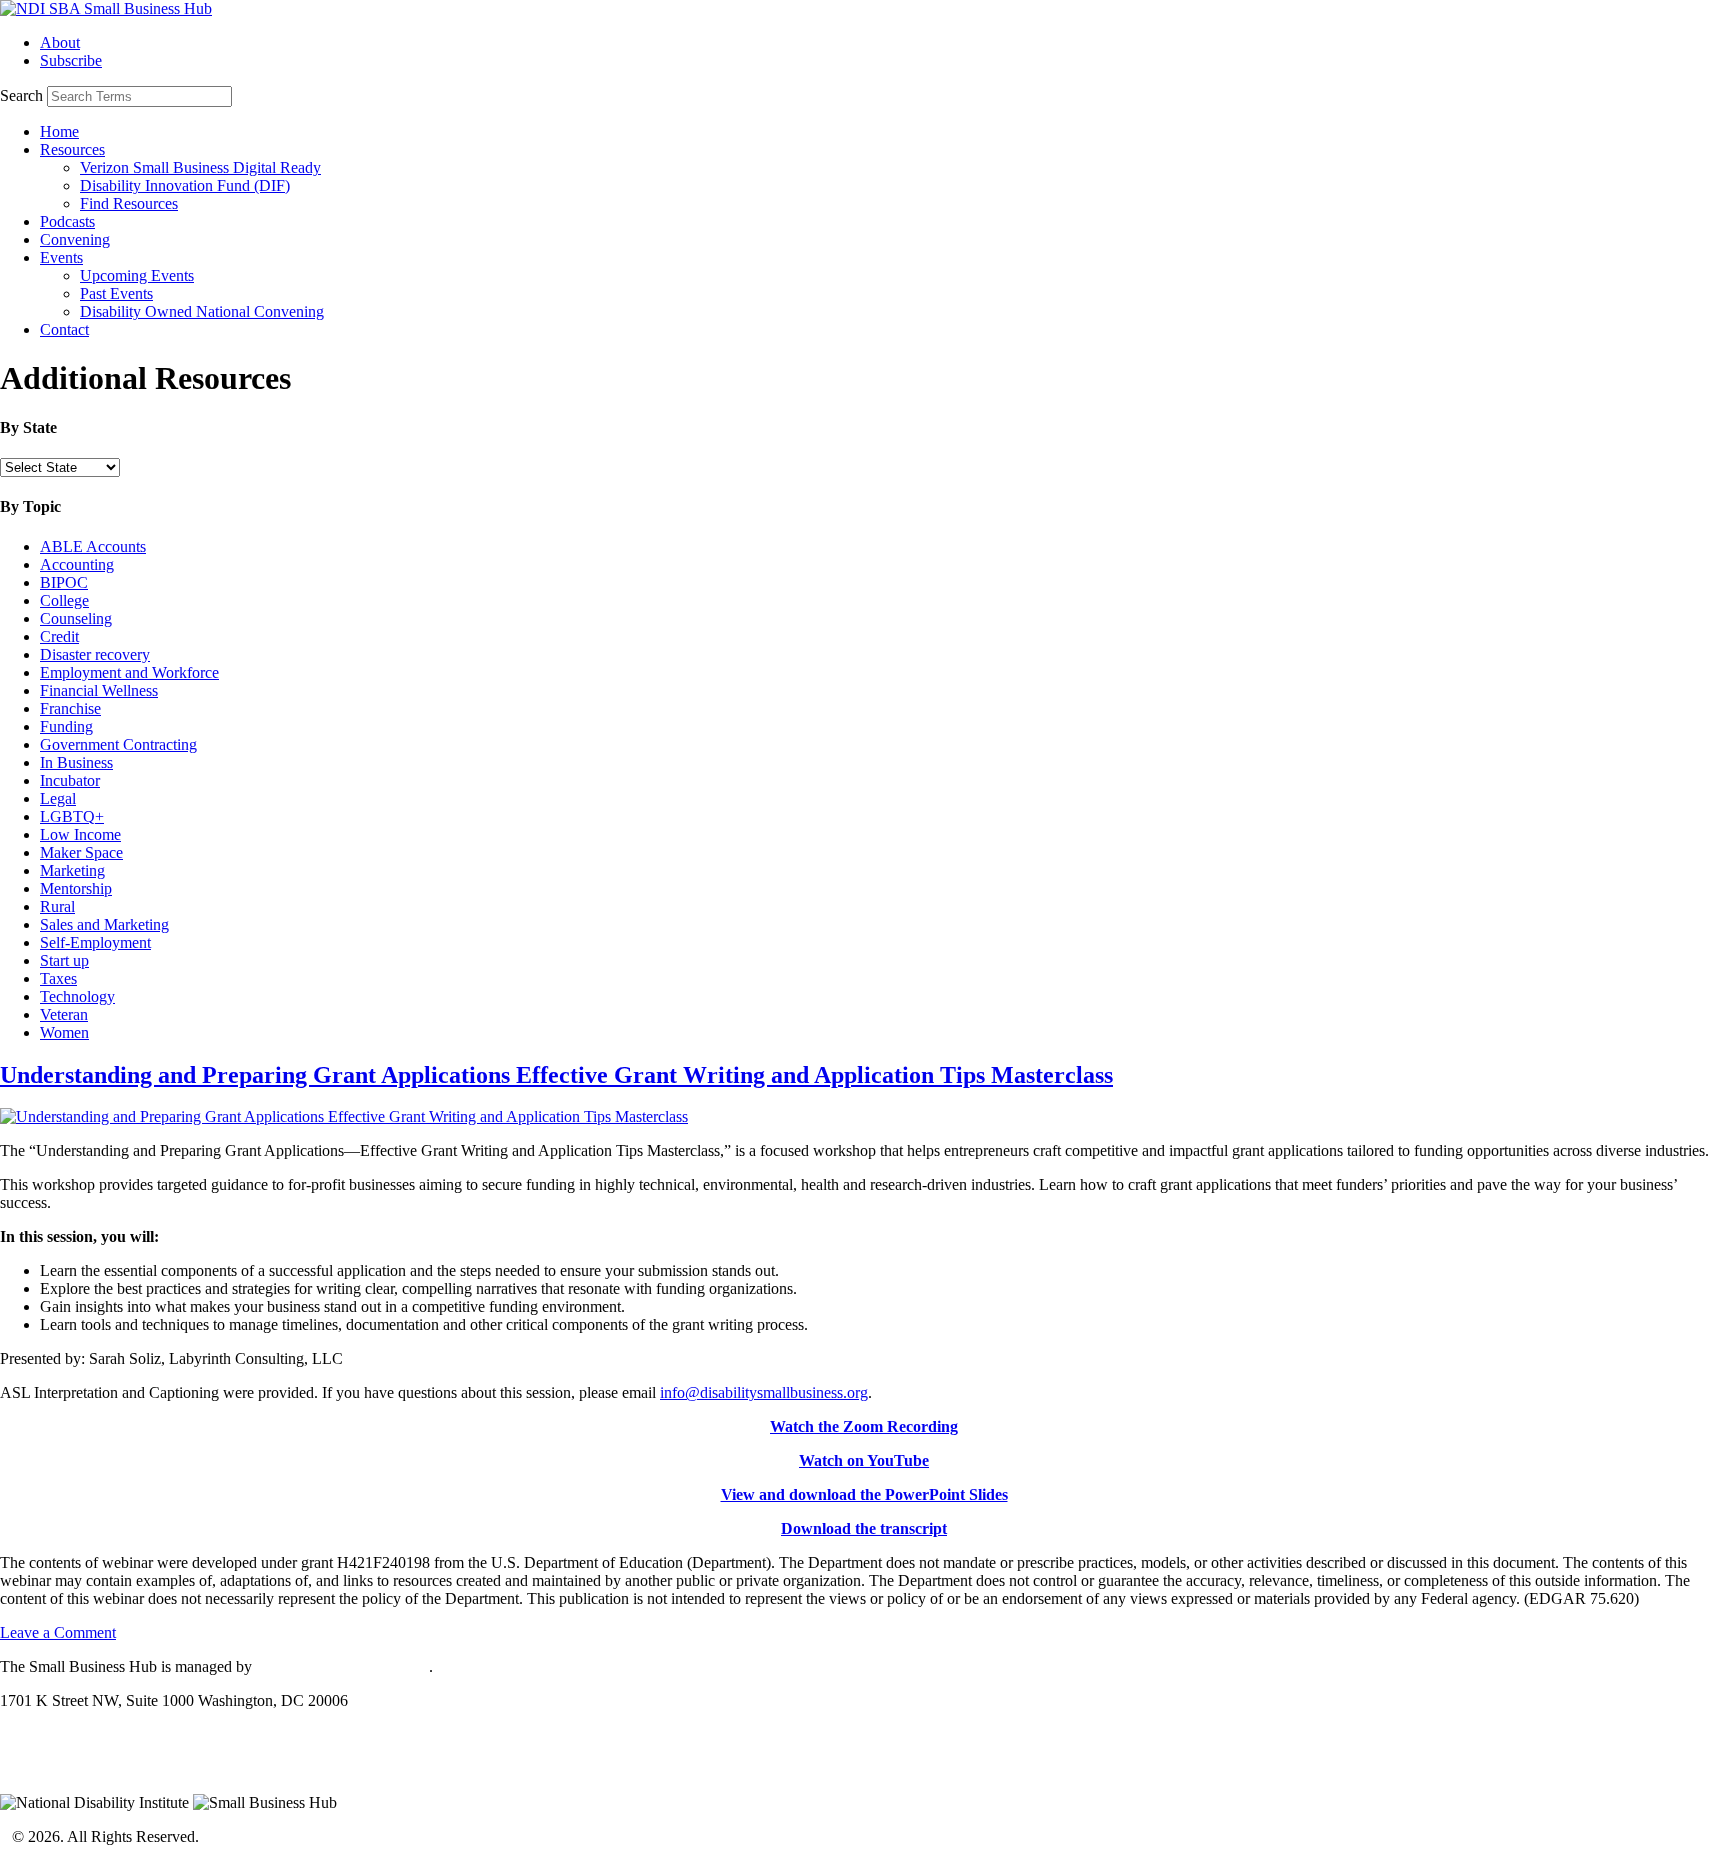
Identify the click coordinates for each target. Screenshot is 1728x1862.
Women (64, 1032)
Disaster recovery (95, 654)
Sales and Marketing (104, 924)
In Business (76, 762)
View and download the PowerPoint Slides (864, 1494)
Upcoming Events (137, 275)
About (60, 42)
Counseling (76, 618)
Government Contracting (118, 744)
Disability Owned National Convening (202, 311)
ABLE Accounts (93, 546)
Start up (64, 960)
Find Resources (129, 203)
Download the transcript (864, 1528)
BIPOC (64, 582)
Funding (66, 726)
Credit (59, 636)
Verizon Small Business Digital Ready (200, 167)
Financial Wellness (99, 690)
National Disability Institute (342, 1666)
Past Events (116, 293)
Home (59, 131)
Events (61, 257)
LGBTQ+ (72, 816)
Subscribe (71, 60)
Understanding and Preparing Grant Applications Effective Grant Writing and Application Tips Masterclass (556, 1075)
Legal (58, 798)
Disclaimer (34, 1768)
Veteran (64, 1014)
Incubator (70, 780)
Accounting (77, 564)
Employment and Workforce (129, 672)
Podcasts (67, 221)
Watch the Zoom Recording (864, 1426)
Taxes (58, 978)
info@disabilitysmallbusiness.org (764, 1392)
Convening (75, 239)
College (64, 600)
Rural (57, 906)
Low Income (80, 834)
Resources (72, 149)
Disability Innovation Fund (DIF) (185, 185)
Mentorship (76, 888)
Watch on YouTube (864, 1460)
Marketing (72, 870)
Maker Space (81, 852)
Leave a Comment (58, 1632)
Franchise (70, 708)
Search (21, 95)
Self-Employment (95, 942)
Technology (77, 996)
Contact (64, 329)
